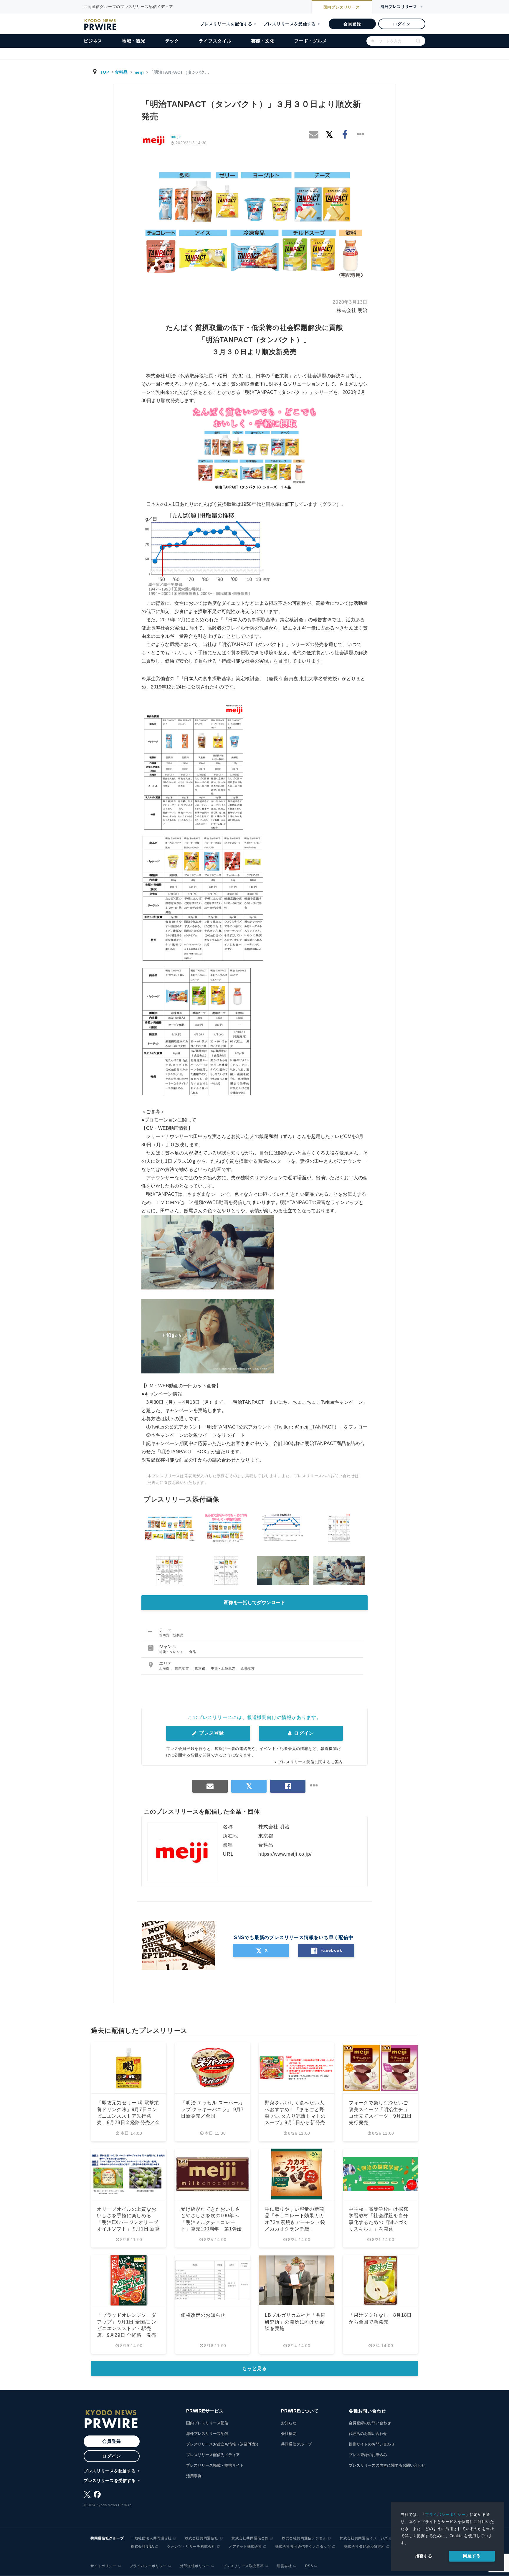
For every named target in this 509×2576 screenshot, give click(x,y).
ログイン (402, 24)
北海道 (165, 1668)
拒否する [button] (424, 2556)
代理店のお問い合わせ (368, 2434)
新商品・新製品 (171, 1635)
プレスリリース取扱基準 (243, 2566)
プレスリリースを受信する (290, 24)
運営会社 (284, 2566)
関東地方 (183, 1668)
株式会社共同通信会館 (250, 2538)
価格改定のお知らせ (203, 2315)
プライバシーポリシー (445, 2515)
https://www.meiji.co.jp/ (285, 1854)
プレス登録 (211, 1733)
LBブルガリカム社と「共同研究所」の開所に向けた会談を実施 (295, 2322)
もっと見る (254, 2368)
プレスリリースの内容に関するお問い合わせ (387, 2465)
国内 (342, 7)
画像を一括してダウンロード (254, 1602)
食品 (193, 1652)
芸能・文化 (263, 41)
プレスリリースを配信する (226, 24)
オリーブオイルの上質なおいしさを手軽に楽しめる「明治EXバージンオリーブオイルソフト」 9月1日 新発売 (128, 2222)
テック (172, 41)
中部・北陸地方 (224, 1668)
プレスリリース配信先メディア (213, 2455)
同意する (472, 2556)
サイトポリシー (103, 2566)
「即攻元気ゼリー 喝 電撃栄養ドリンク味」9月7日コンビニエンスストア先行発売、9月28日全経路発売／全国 (128, 2116)
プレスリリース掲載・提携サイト (215, 2465)
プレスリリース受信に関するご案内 (310, 1762)
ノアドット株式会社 (245, 2547)
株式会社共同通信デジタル (304, 2538)
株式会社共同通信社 (202, 2538)
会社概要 (289, 2434)
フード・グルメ (311, 41)
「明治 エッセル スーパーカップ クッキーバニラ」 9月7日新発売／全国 (212, 2109)
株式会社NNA (142, 2547)
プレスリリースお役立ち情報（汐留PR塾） (223, 2444)
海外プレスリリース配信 (207, 2434)
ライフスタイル (215, 41)
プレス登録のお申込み (368, 2455)
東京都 (200, 1668)
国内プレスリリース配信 (207, 2423)
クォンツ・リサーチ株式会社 (191, 2547)
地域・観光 (134, 41)
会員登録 (352, 24)
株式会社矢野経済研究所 (365, 2547)
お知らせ (289, 2423)
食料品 (121, 72)
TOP (105, 72)
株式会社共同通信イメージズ (364, 2538)
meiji (139, 72)
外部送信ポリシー (195, 2566)
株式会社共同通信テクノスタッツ (303, 2547)
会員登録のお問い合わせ (370, 2423)
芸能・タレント (172, 1652)
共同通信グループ (296, 2444)
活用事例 (194, 2476)
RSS (309, 2566)
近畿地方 (248, 1668)
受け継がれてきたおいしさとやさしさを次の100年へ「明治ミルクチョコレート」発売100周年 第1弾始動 (211, 2222)
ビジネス (93, 41)
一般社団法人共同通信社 (151, 2538)
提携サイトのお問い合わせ (372, 2444)
